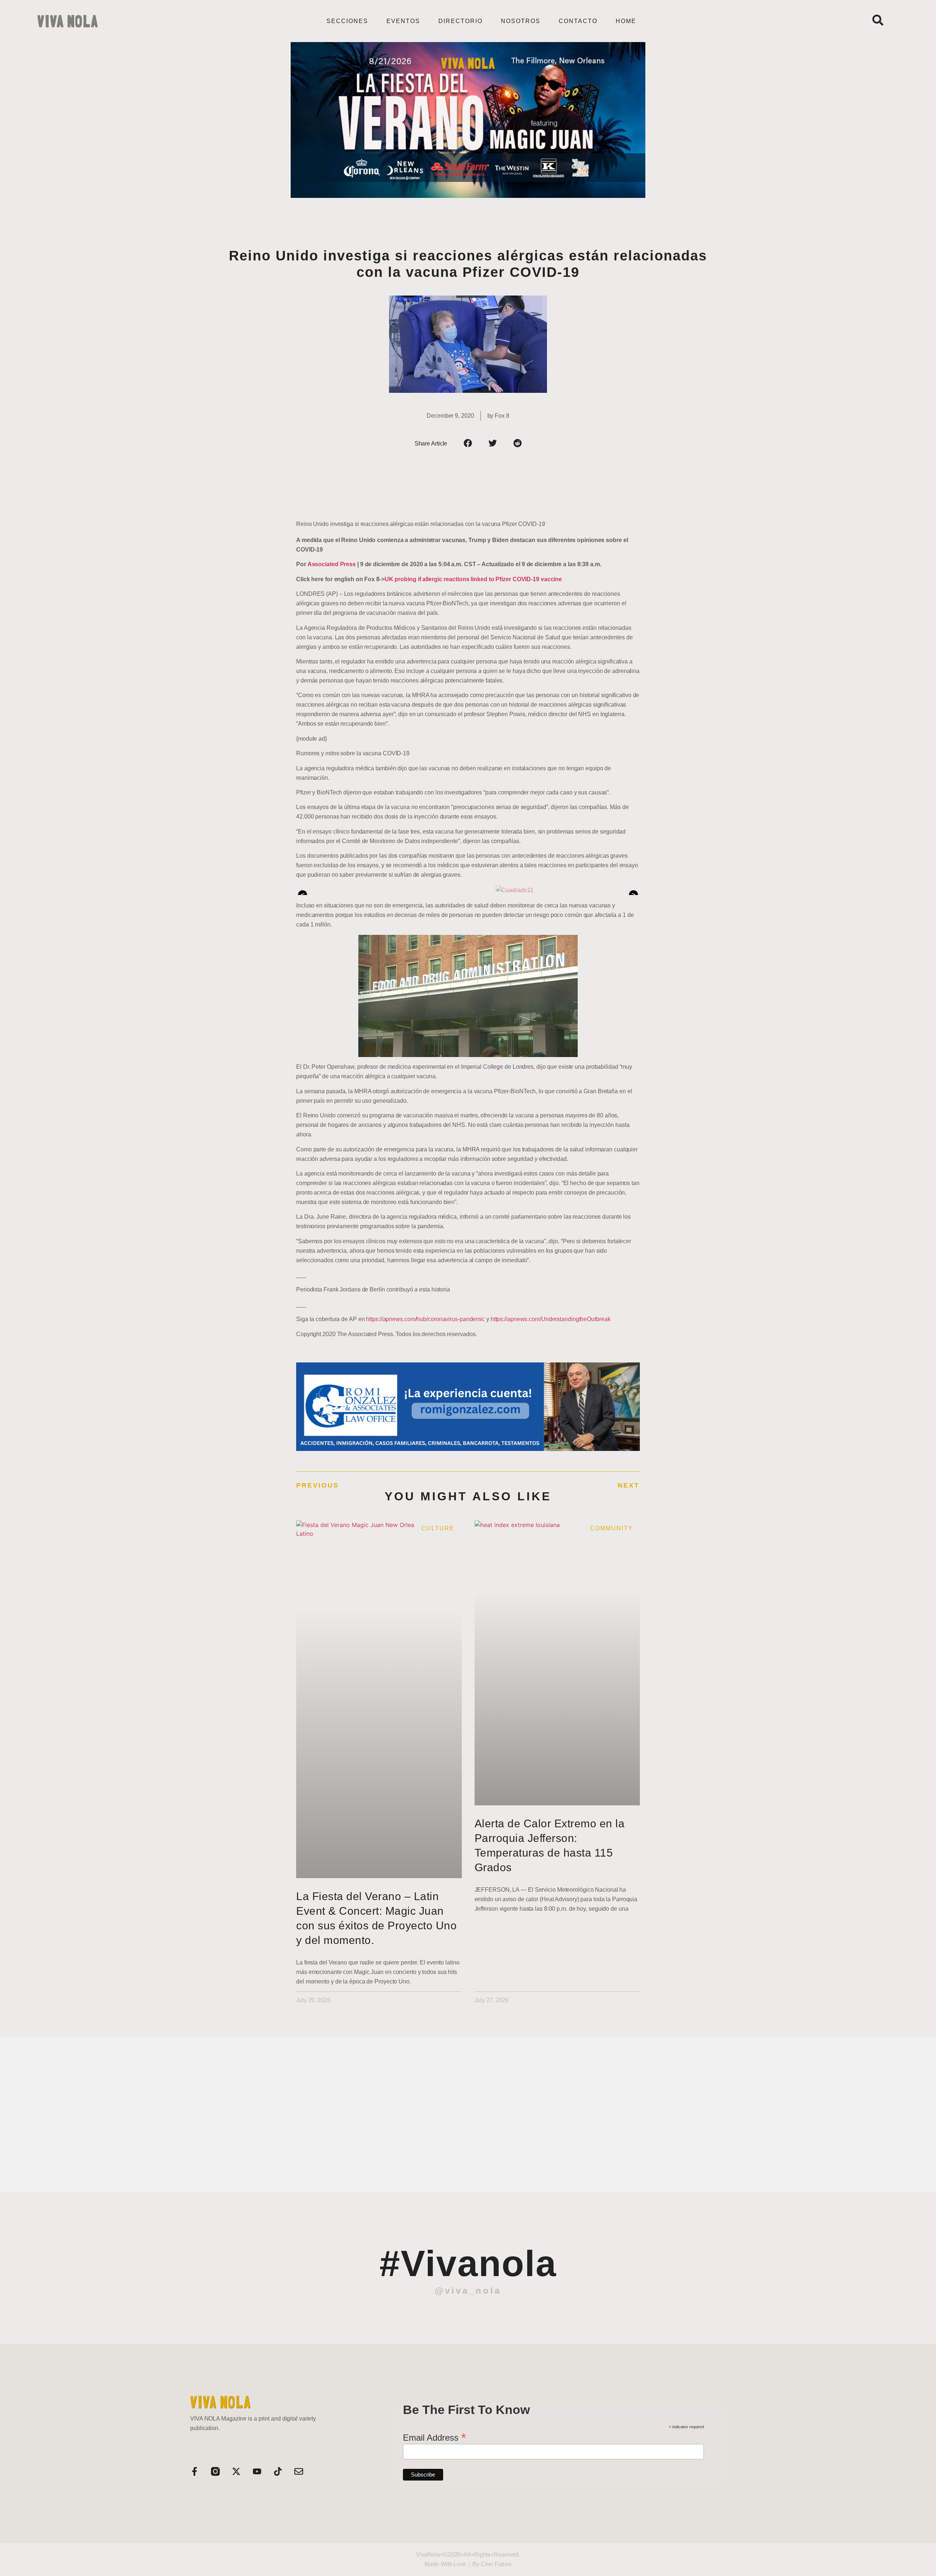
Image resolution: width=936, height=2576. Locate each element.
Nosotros (521, 21)
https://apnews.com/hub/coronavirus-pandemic (425, 1319)
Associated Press (332, 564)
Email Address (435, 2437)
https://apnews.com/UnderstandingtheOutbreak (551, 1319)
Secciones (347, 21)
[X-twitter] (236, 2471)
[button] (468, 443)
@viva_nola (468, 2291)
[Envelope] (299, 2471)
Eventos (403, 21)
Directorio (461, 21)
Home (626, 21)
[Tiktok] (278, 2471)
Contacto (578, 21)
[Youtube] (257, 2471)
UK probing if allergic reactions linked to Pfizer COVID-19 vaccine (473, 579)
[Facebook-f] (195, 2471)
